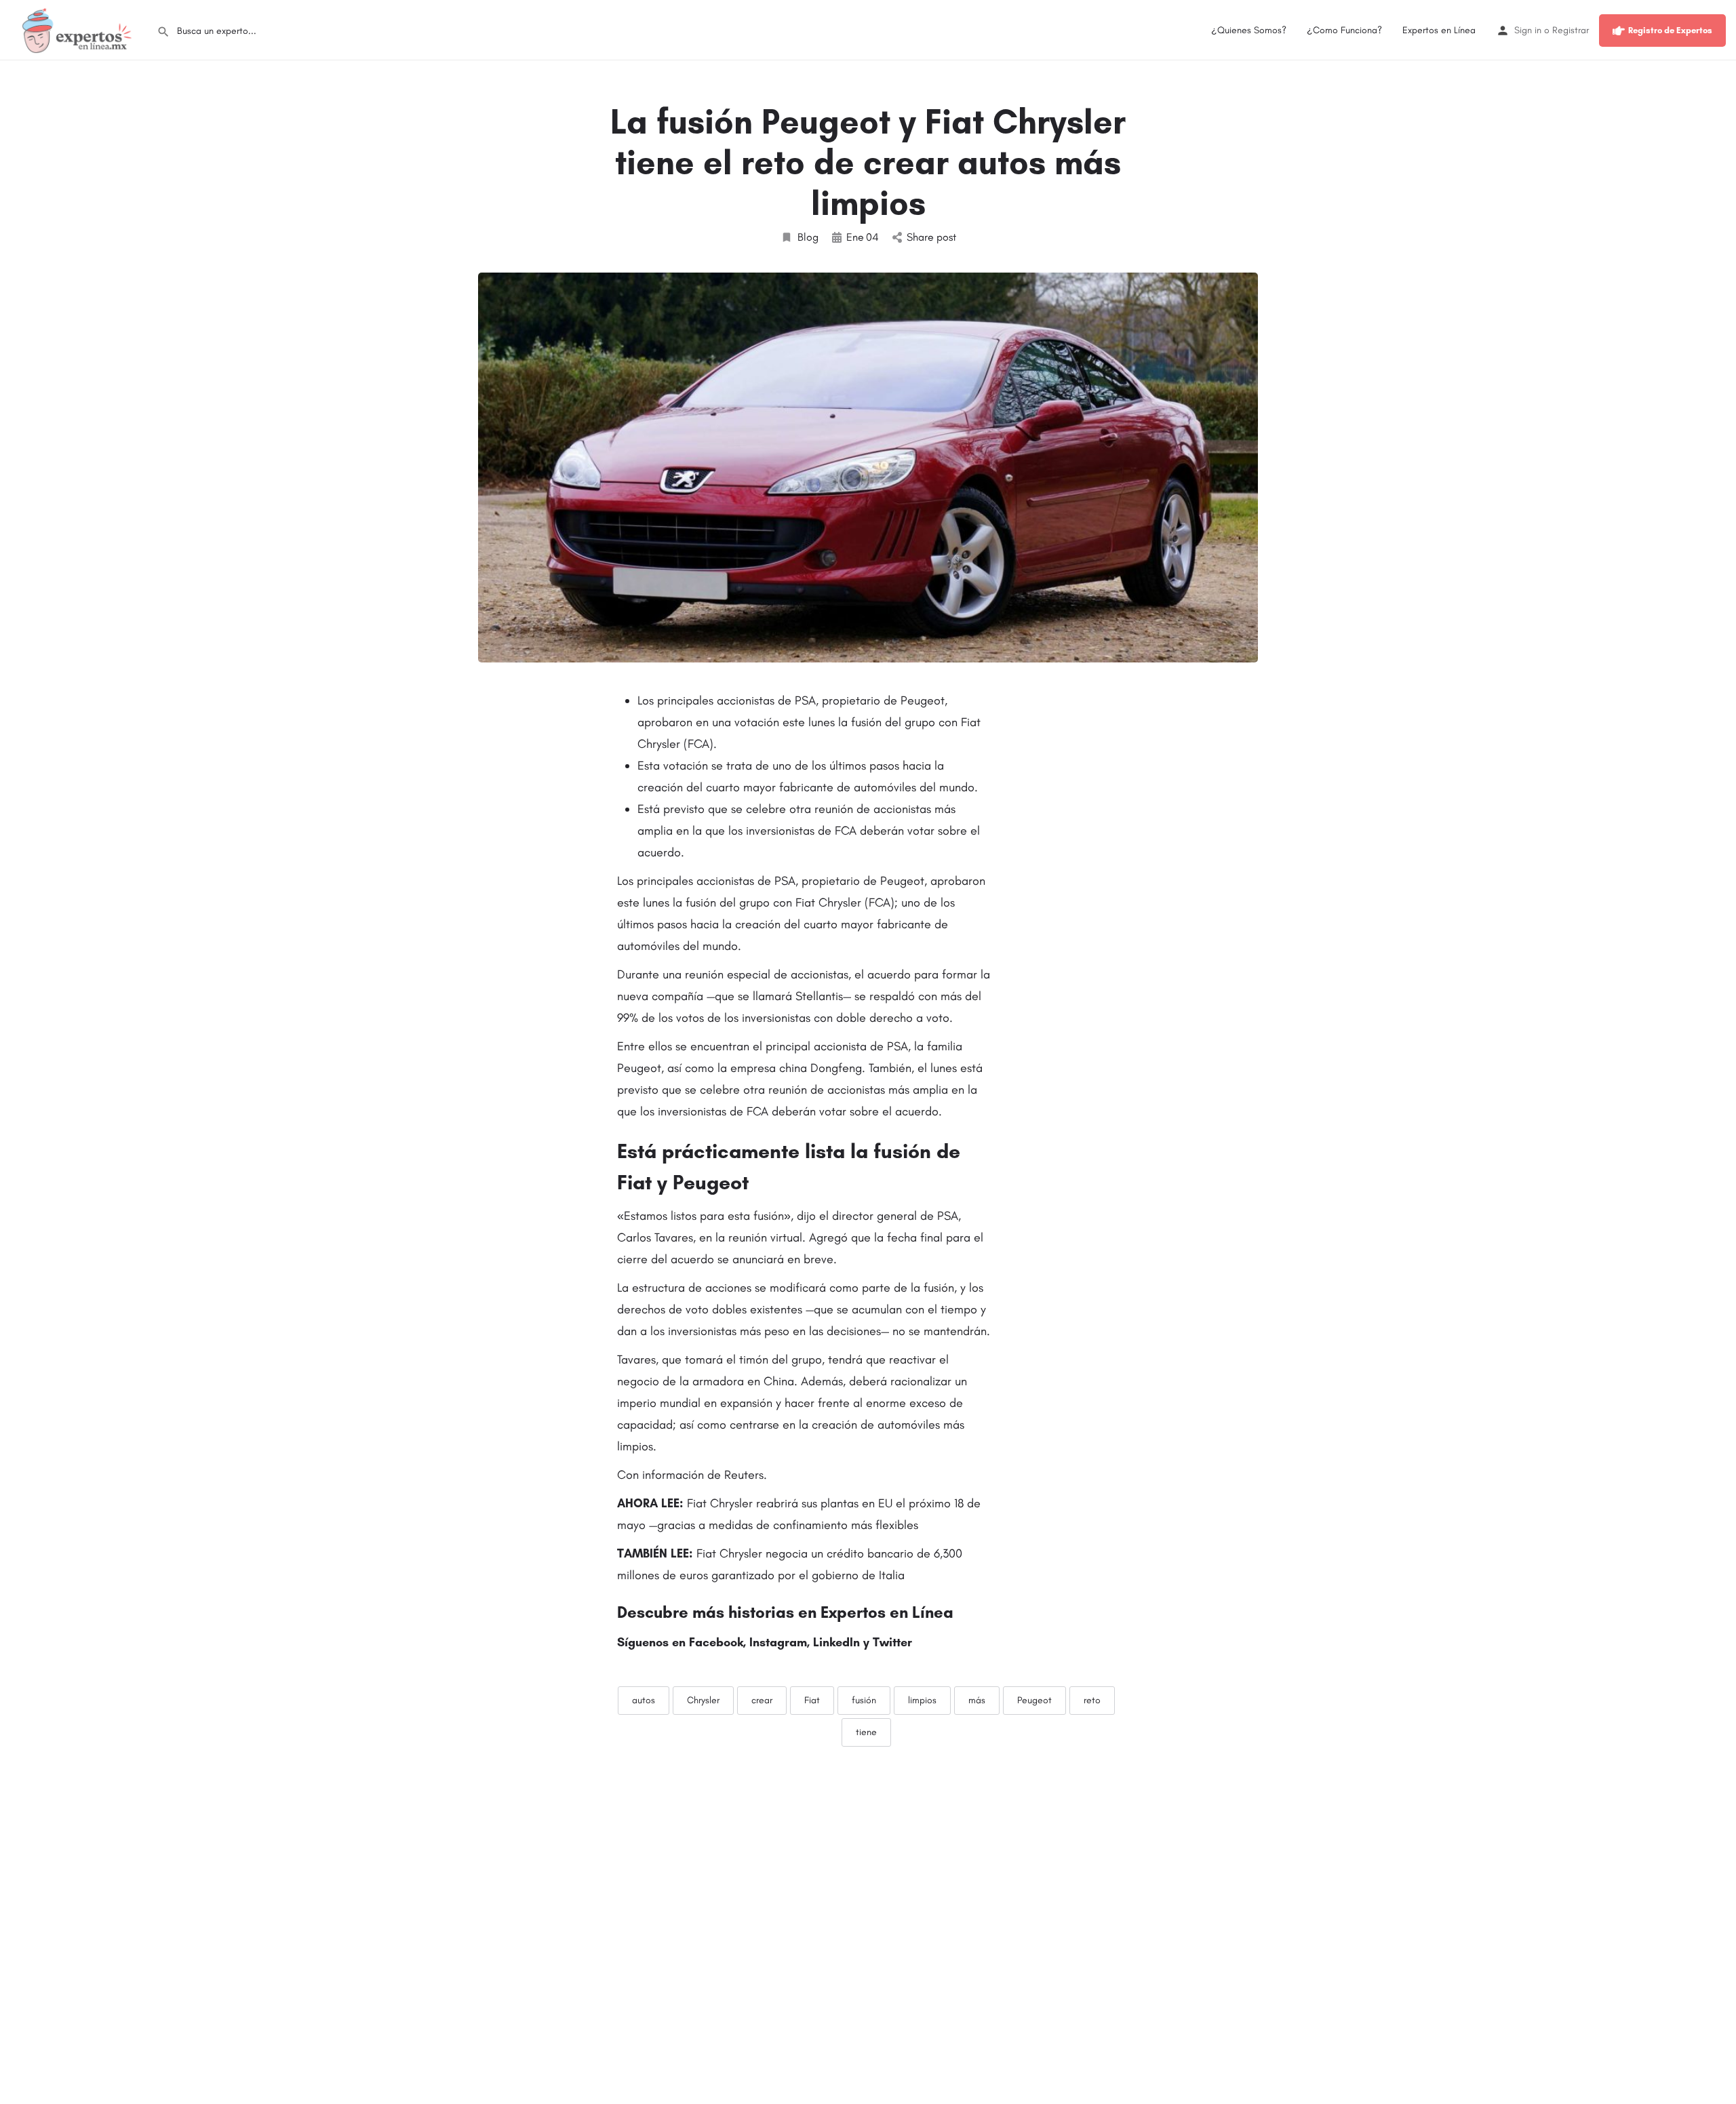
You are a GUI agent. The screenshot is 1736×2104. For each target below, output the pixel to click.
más (977, 1700)
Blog (808, 237)
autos (644, 1700)
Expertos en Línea (1439, 30)
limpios (922, 1700)
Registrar (1571, 30)
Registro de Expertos (1670, 30)
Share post (931, 237)
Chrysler (703, 1700)
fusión (864, 1700)
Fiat (812, 1700)
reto (1092, 1700)
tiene (866, 1732)
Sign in (1528, 30)
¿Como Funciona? (1344, 30)
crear (762, 1700)
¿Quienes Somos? (1249, 30)
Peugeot (1034, 1700)
